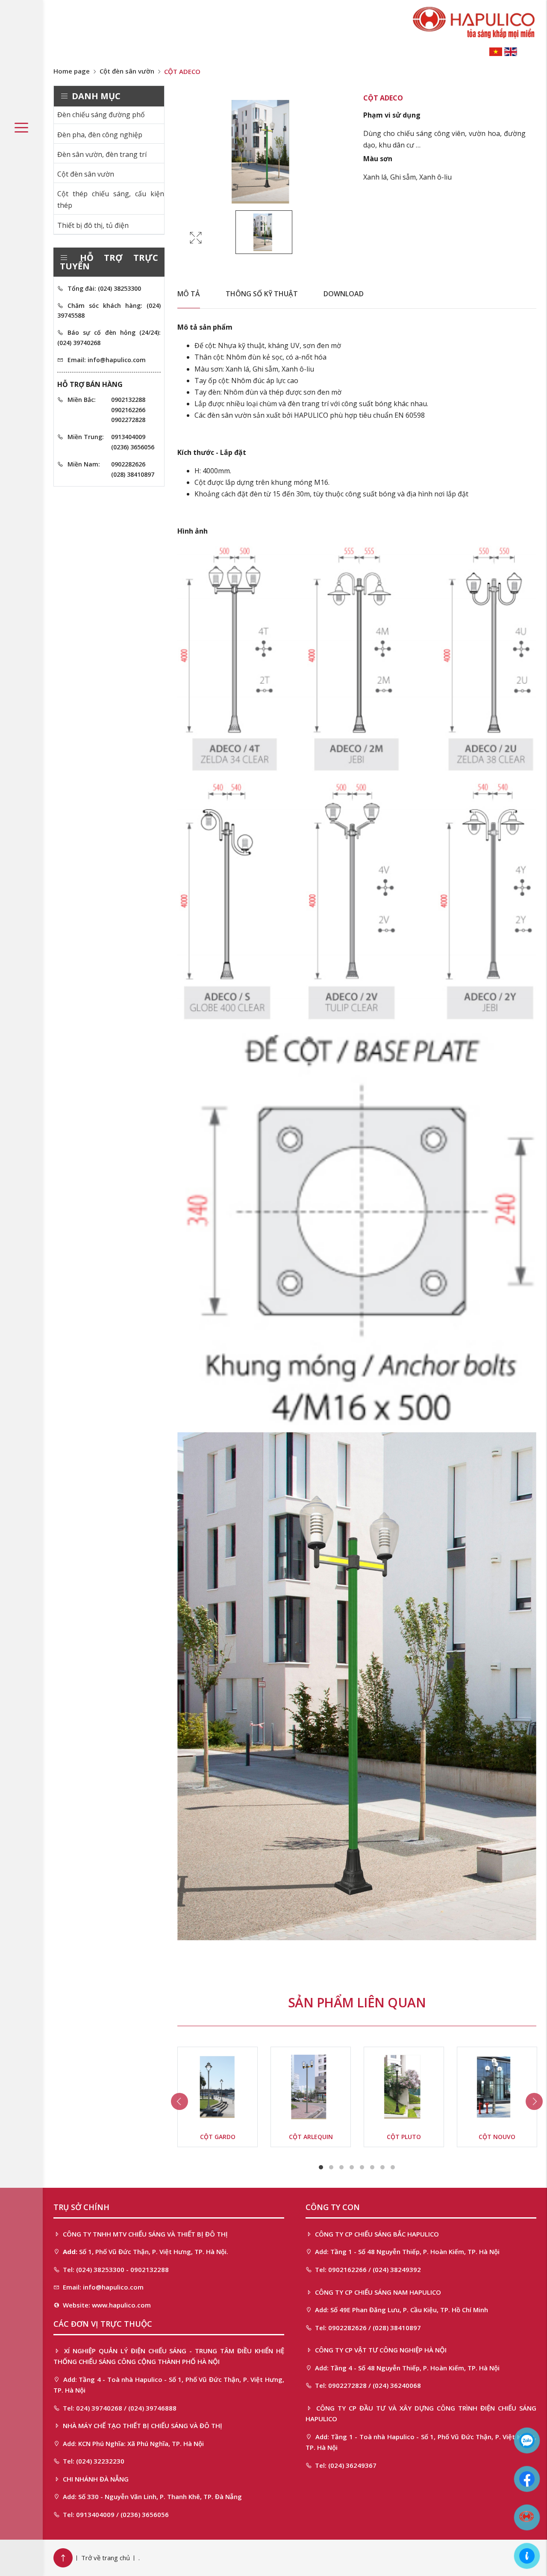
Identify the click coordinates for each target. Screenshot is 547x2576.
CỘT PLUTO (404, 2137)
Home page (72, 71)
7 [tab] (382, 2167)
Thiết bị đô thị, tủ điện (93, 225)
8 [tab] (393, 2167)
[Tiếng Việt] (496, 51)
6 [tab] (372, 2167)
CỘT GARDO (218, 2137)
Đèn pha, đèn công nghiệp (100, 135)
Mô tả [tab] (189, 294)
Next (534, 2101)
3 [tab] (341, 2167)
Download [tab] (344, 294)
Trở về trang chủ (106, 2558)
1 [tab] (321, 2167)
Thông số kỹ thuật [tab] (262, 294)
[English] (511, 51)
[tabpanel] (218, 2097)
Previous (179, 2101)
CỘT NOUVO (497, 2137)
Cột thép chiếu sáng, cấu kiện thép (111, 199)
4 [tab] (352, 2167)
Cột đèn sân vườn (127, 71)
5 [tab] (362, 2167)
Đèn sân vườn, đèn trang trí (102, 154)
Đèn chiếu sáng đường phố (101, 115)
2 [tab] (331, 2167)
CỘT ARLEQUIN (311, 2137)
